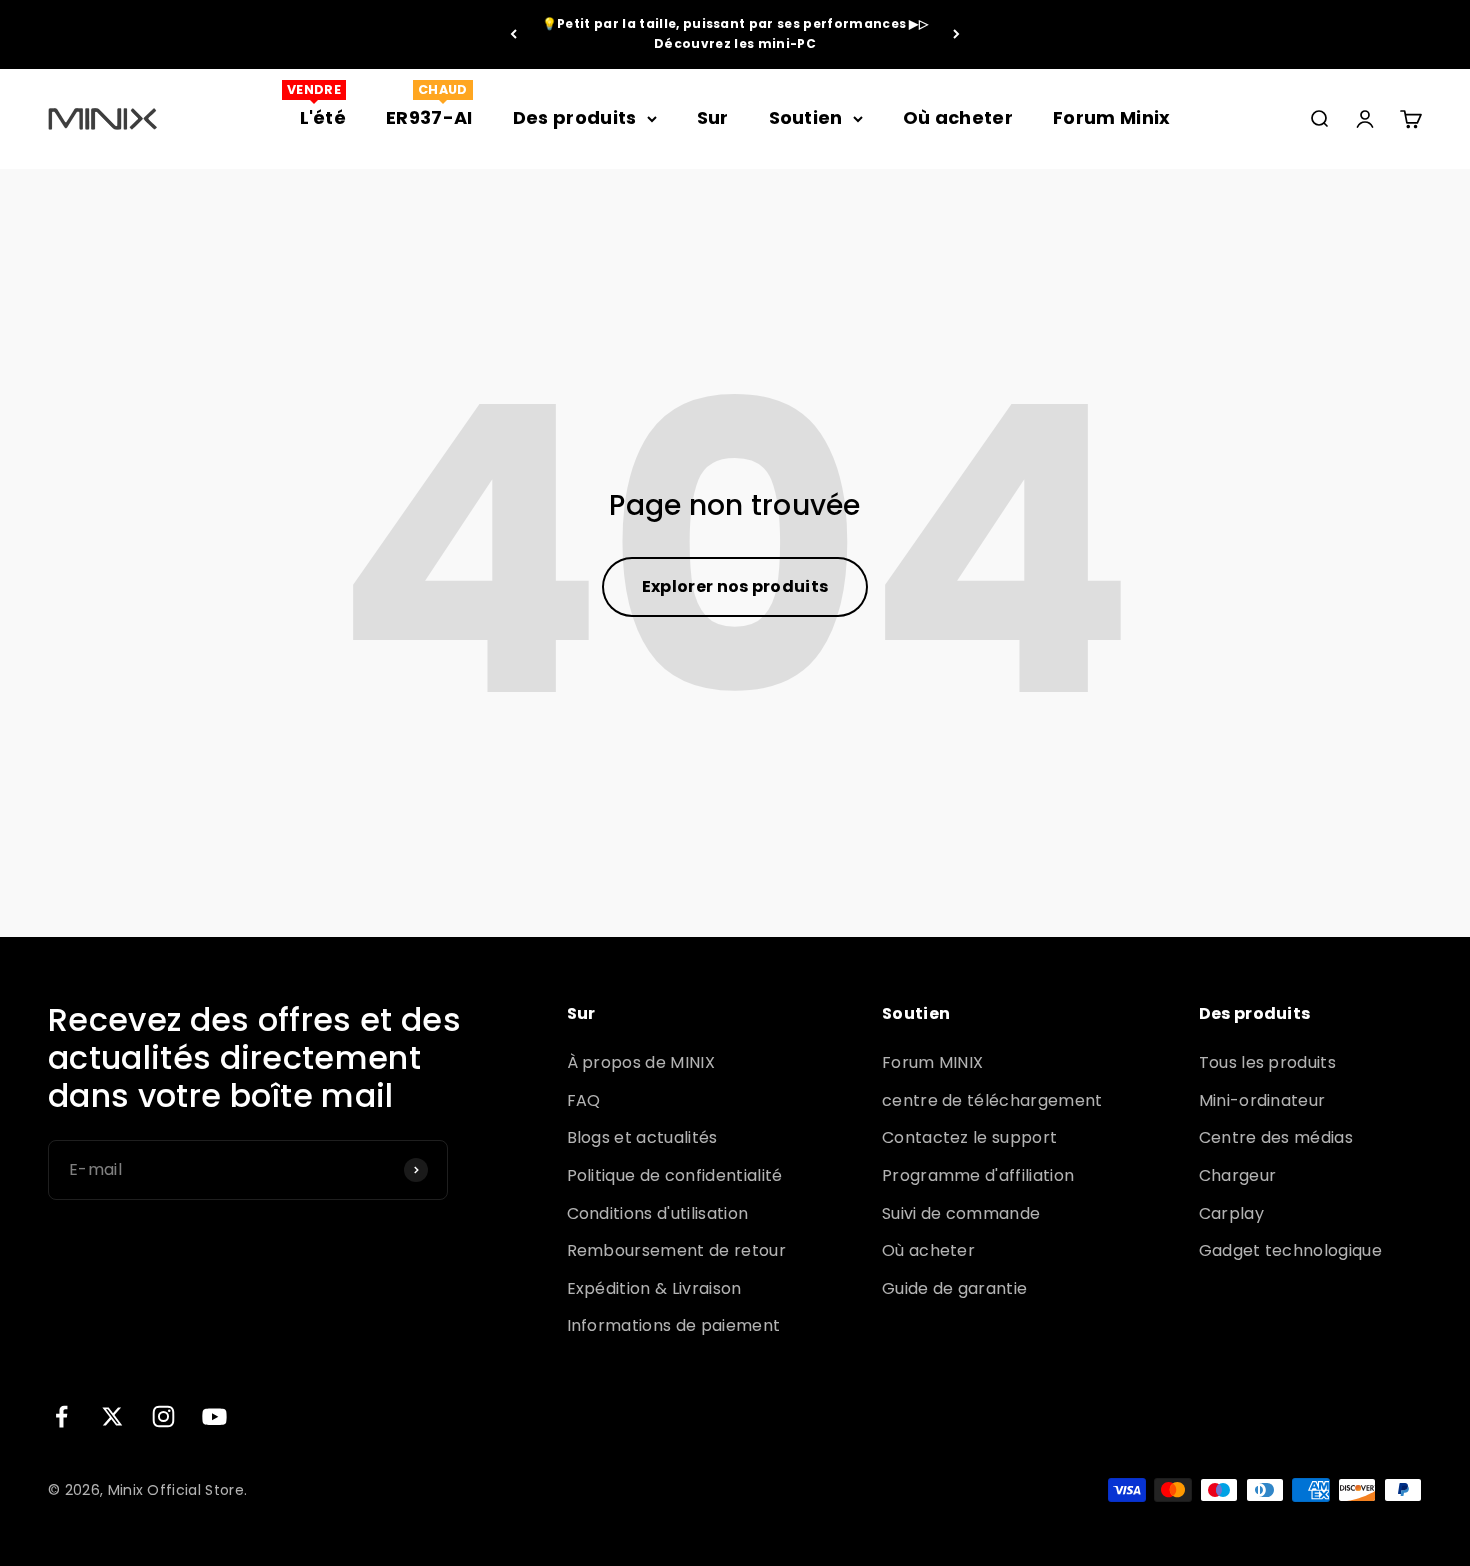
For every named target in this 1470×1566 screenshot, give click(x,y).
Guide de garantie (954, 1288)
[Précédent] (513, 34)
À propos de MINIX (641, 1062)
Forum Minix (1112, 117)
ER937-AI (429, 117)
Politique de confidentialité (675, 1175)
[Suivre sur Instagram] (163, 1416)
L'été (323, 117)
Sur (713, 117)
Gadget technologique (1290, 1250)
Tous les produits (1267, 1062)
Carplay (1231, 1213)
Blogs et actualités (642, 1137)
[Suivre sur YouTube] (214, 1416)
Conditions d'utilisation (658, 1213)
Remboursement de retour (676, 1250)
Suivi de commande (961, 1213)
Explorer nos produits (735, 586)
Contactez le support (969, 1137)
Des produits (575, 117)
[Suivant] (956, 34)
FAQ (584, 1100)
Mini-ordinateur (1262, 1100)
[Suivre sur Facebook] (61, 1416)
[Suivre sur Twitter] (112, 1416)
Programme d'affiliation (978, 1175)
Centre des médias (1276, 1137)
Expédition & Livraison (654, 1288)
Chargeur (1238, 1175)
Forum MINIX (933, 1062)
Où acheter (958, 117)
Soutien (806, 117)
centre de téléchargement (992, 1100)
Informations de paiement (674, 1325)
